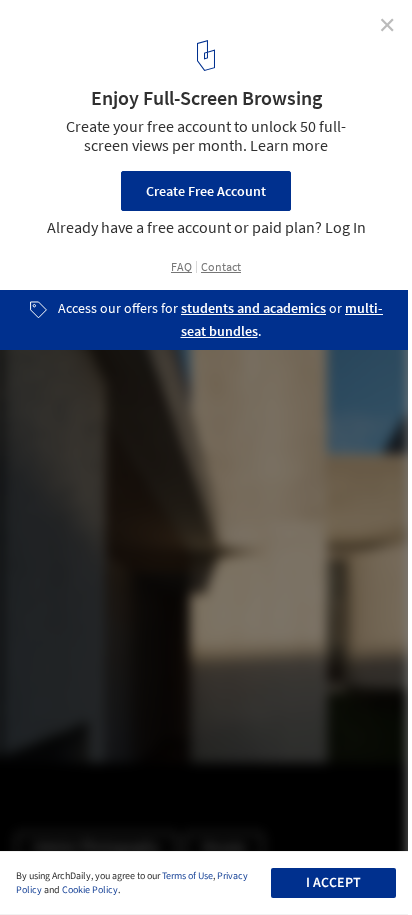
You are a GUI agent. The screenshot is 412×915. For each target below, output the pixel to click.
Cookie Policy (90, 890)
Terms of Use (187, 876)
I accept (333, 883)
